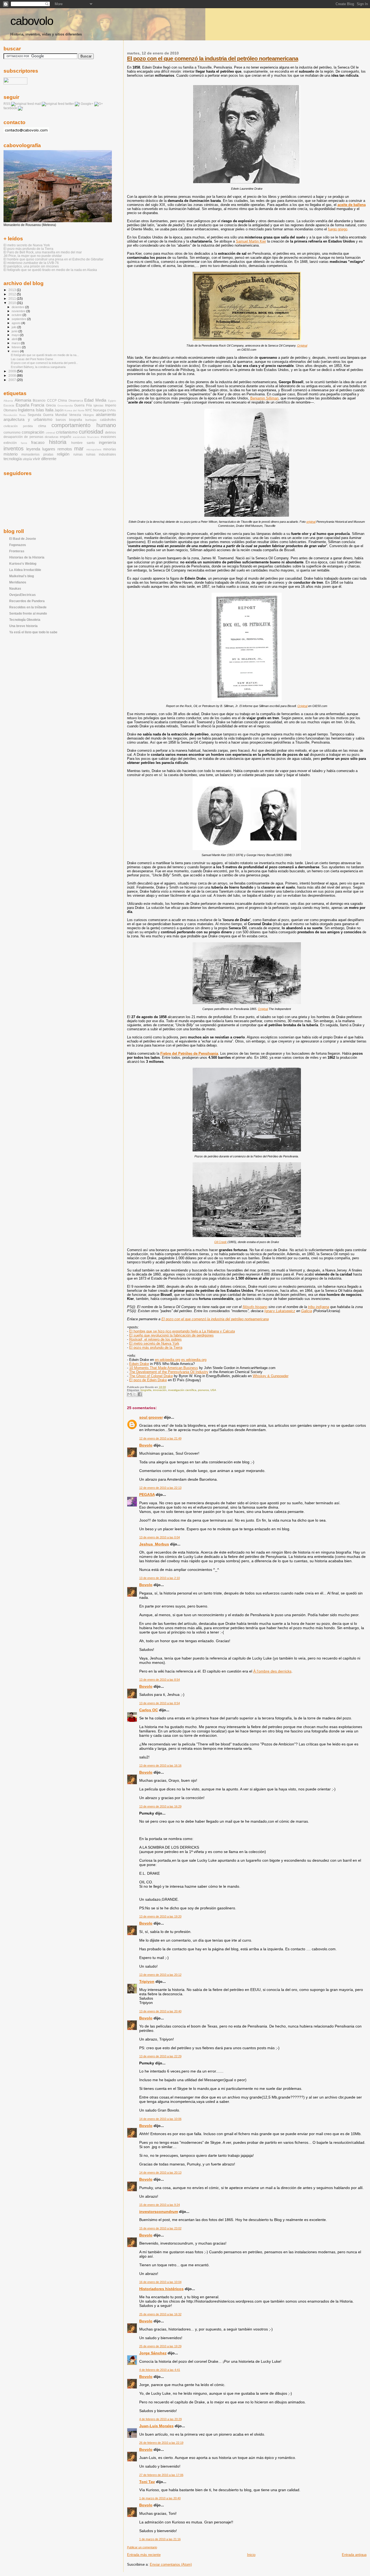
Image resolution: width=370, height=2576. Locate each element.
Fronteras (17, 551)
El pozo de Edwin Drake (148, 1380)
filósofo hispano (255, 1307)
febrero (17, 347)
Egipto (112, 401)
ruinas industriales (101, 454)
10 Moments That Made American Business (164, 1368)
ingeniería (107, 443)
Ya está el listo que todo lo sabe (33, 632)
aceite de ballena (352, 205)
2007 (13, 380)
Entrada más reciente (144, 2555)
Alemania (23, 400)
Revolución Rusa (15, 415)
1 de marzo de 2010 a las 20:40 (160, 2498)
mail (38, 104)
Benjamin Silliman (264, 398)
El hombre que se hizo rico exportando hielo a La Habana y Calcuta (182, 1331)
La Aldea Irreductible (25, 570)
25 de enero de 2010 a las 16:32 (160, 2314)
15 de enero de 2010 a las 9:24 (160, 2205)
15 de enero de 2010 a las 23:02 (160, 2228)
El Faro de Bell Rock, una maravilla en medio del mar (43, 252)
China (62, 401)
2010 (13, 303)
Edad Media (95, 400)
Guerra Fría (83, 405)
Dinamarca (76, 401)
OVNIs (111, 410)
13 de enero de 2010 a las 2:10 (160, 1578)
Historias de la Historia (27, 557)
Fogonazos (18, 545)
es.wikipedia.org (194, 1360)
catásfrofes (108, 420)
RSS (7, 104)
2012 (13, 294)
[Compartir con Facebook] (140, 1394)
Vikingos (88, 415)
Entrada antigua (354, 2555)
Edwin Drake (139, 1364)
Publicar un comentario (142, 2547)
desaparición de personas (23, 437)
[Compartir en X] (135, 1394)
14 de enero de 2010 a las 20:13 (160, 2173)
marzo (16, 343)
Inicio (251, 2555)
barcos (61, 420)
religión (63, 454)
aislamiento (106, 415)
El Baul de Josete (23, 539)
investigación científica (182, 1390)
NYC (89, 410)
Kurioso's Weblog (23, 564)
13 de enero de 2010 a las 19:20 (160, 1916)
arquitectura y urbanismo (28, 419)
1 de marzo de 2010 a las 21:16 (160, 2539)
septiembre (19, 319)
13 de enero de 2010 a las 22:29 (160, 2056)
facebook (10, 108)
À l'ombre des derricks (272, 1671)
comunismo (12, 432)
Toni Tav (147, 2482)
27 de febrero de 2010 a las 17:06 (161, 2475)
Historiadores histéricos (161, 2289)
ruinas (78, 454)
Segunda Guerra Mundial (47, 415)
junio (15, 331)
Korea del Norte (74, 410)
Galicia (307, 1311)
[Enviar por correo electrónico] (129, 1394)
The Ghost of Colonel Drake (151, 1376)
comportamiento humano (84, 425)
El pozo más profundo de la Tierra (156, 1347)
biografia (146, 1390)
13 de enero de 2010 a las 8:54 (160, 1680)
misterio (11, 454)
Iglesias (98, 405)
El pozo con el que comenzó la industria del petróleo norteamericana (213, 58)
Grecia (51, 405)
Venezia (75, 415)
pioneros (203, 1390)
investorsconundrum (159, 2212)
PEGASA (147, 1494)
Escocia (9, 405)
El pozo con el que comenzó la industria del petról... (44, 363)
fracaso (38, 443)
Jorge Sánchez (153, 2353)
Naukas (15, 588)
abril (15, 339)
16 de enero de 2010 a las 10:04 (160, 2282)
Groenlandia (65, 406)
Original (302, 346)
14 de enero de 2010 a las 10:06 (160, 2119)
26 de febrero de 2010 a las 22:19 (161, 2443)
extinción (10, 443)
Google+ (87, 104)
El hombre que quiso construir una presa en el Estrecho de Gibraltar (53, 259)
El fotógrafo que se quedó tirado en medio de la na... (45, 355)
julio (14, 327)
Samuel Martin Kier (251, 241)
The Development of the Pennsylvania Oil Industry (169, 1372)
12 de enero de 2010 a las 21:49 (160, 1438)
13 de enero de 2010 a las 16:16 (160, 1765)
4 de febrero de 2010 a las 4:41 (160, 2370)
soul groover (151, 1417)
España (22, 405)
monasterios (30, 454)
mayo (16, 335)
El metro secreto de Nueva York (154, 1343)
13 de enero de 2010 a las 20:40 (160, 2011)
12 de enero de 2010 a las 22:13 (160, 1488)
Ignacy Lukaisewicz (280, 1311)
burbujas (91, 420)
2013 (13, 290)
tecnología (13, 459)
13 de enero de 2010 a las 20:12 (160, 1975)
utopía (27, 459)
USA (213, 1390)
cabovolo (32, 21)
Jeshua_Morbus (154, 1544)
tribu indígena (319, 1307)
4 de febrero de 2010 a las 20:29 (160, 2419)
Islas (40, 410)
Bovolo (146, 1445)
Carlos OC (149, 1710)
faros (24, 443)
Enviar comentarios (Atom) (171, 2564)
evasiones (108, 437)
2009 (13, 371)
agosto (17, 323)
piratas (48, 454)
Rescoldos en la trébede (28, 607)
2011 (13, 298)
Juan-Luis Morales (156, 2426)
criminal (50, 433)
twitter (70, 104)
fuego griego (338, 229)
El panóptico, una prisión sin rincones (31, 266)
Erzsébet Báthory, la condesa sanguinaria (38, 367)
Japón (59, 410)
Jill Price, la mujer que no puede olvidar (33, 256)
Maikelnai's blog (22, 576)
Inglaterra (26, 410)
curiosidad (91, 432)
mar (79, 448)
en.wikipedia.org (168, 1360)
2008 (13, 375)
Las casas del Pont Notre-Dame (32, 359)
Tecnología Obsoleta (25, 620)
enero (16, 351)
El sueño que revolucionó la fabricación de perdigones (171, 1335)
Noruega (100, 410)
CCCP (52, 401)
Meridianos (18, 582)
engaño (66, 437)
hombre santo (83, 443)
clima (42, 426)
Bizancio (39, 401)
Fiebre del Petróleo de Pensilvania (189, 1053)
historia (58, 442)
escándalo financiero (86, 437)
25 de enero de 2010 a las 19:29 (160, 2346)
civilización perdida (18, 426)
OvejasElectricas (22, 595)
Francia (38, 405)
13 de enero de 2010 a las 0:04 (160, 1537)
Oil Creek (220, 1242)
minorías (110, 449)
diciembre (18, 307)
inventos (14, 448)
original (311, 522)
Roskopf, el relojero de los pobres (155, 1339)
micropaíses (94, 449)
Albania (8, 401)
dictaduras (52, 437)
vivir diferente (45, 459)
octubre (17, 315)
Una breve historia (23, 626)
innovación (160, 1390)
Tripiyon (147, 1981)
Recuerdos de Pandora (27, 601)
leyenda (33, 449)
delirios (111, 432)
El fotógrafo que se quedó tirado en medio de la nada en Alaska (50, 270)
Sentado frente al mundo (28, 613)
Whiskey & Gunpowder (271, 1376)
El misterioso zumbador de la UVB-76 (31, 263)
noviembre (19, 311)
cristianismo (67, 432)
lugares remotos (57, 449)
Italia (49, 410)
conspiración (33, 432)
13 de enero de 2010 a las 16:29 (160, 1806)
